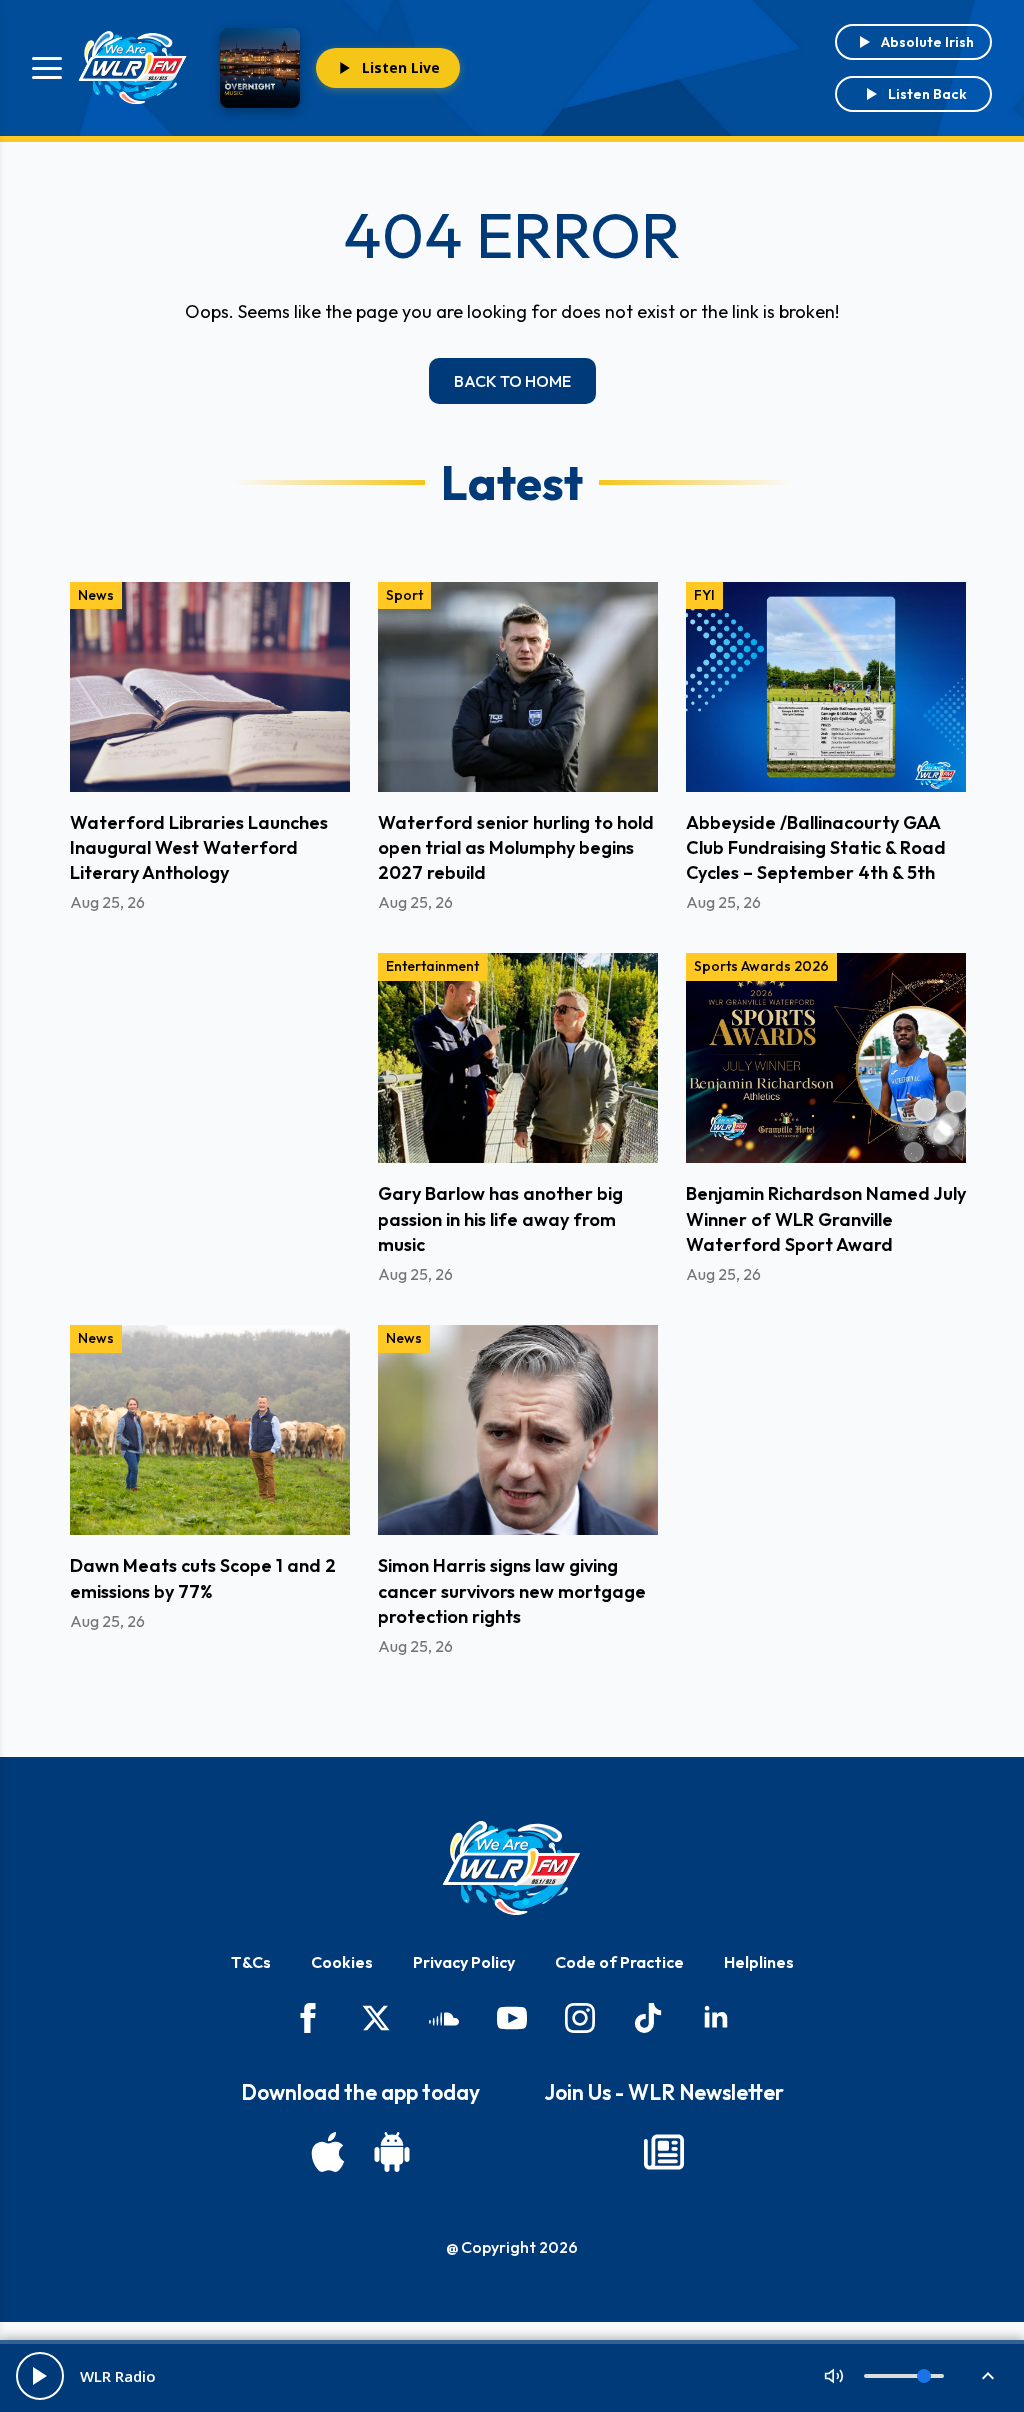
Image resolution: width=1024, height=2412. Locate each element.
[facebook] (308, 2018)
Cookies (342, 1962)
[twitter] (376, 2018)
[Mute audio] (834, 2376)
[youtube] (512, 2018)
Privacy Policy (464, 1962)
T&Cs (251, 1962)
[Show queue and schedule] (988, 2376)
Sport (404, 595)
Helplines (759, 1962)
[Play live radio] (40, 2376)
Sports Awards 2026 (761, 966)
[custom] (444, 2018)
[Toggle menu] (47, 68)
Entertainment (432, 966)
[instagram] (580, 2018)
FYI (704, 595)
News (96, 595)
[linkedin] (716, 2018)
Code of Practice (619, 1962)
